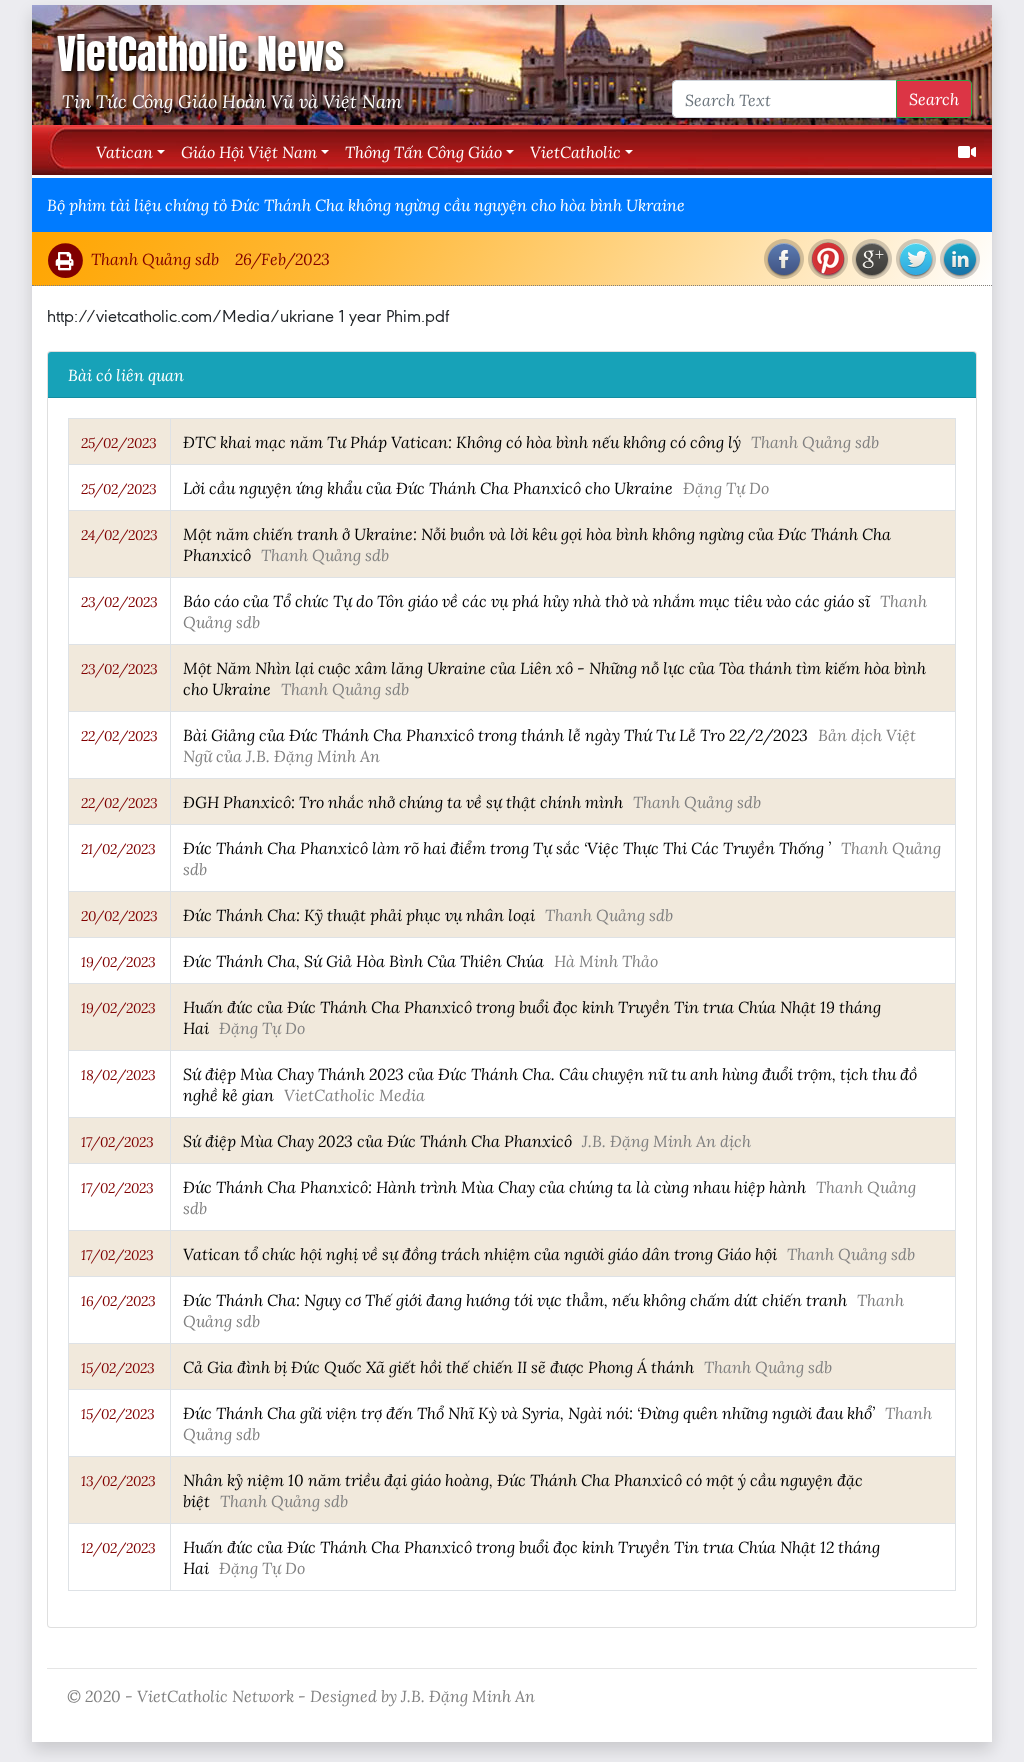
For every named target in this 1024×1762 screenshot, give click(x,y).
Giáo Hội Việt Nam (249, 151)
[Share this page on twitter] (916, 259)
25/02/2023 (119, 443)
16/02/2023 (118, 1301)
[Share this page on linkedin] (960, 259)
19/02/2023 (118, 962)
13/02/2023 (118, 1481)
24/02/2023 (119, 535)
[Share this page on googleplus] (872, 259)
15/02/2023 (118, 1368)
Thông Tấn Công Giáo (423, 151)
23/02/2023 (119, 602)
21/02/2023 (118, 849)
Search (934, 98)
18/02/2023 (118, 1075)
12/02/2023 (118, 1548)
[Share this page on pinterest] (828, 259)
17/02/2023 (117, 1142)
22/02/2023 (119, 736)
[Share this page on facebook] (784, 259)
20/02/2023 (119, 916)
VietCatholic (575, 151)
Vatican (124, 151)
